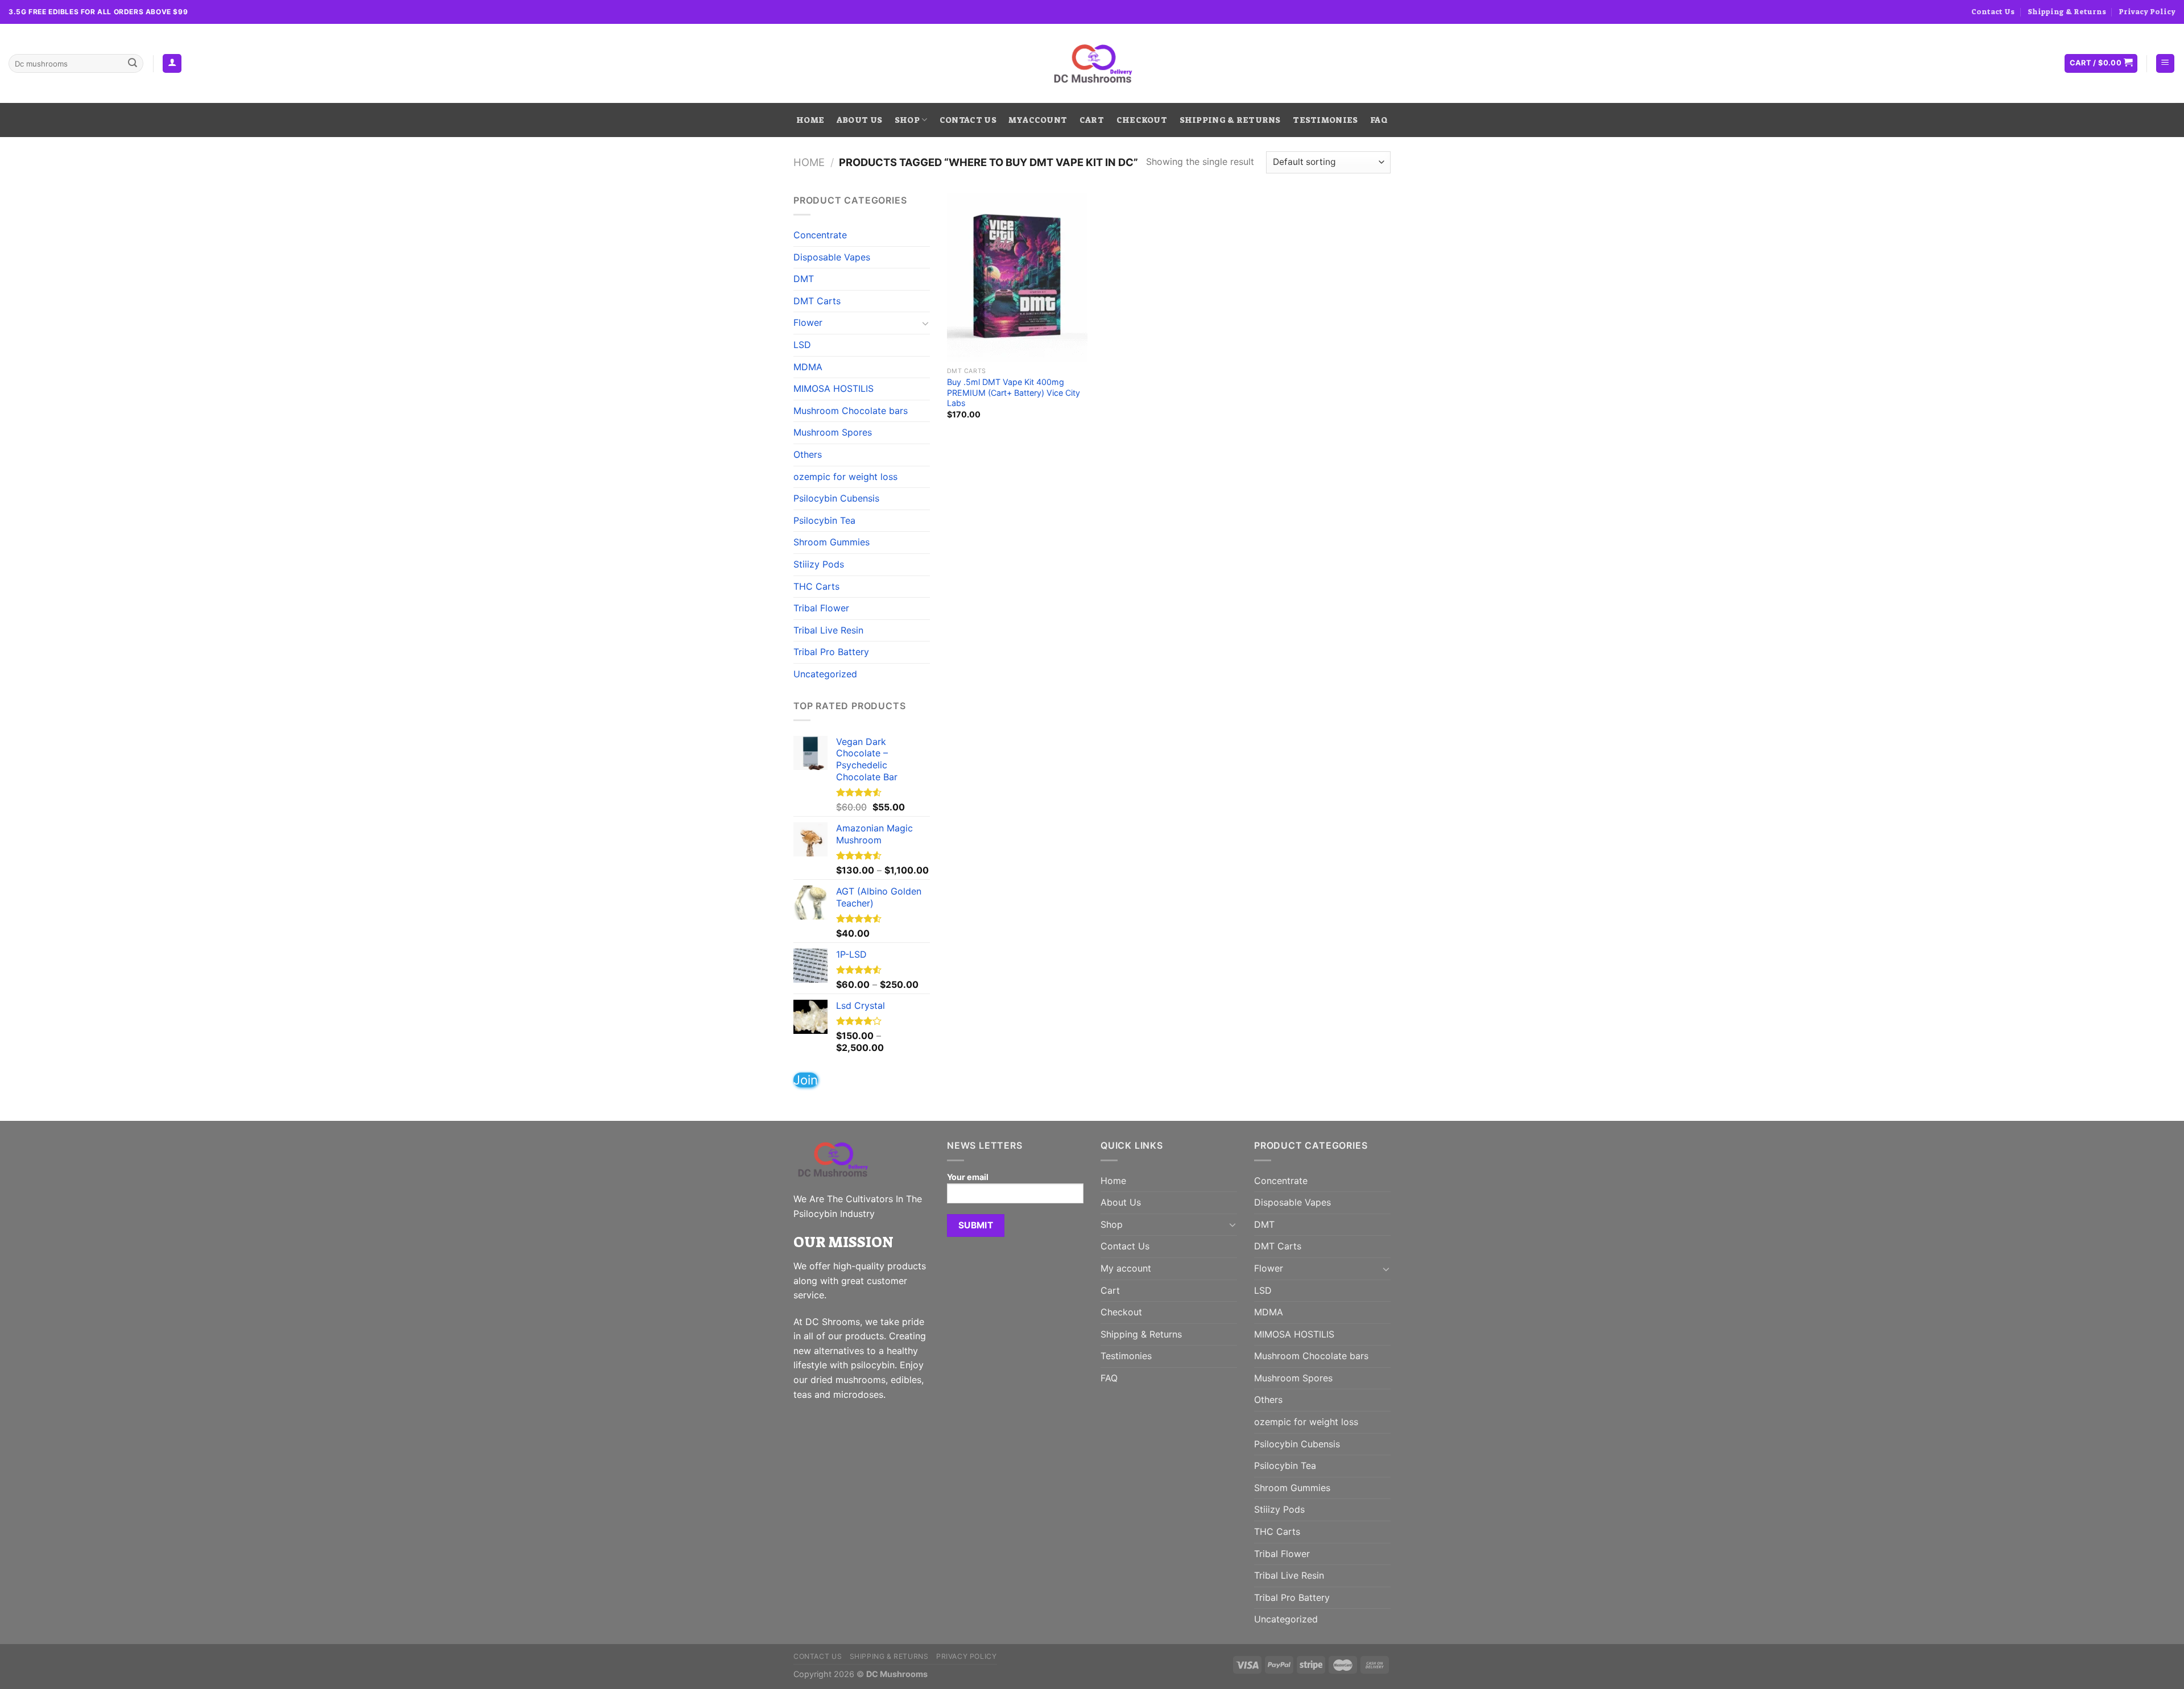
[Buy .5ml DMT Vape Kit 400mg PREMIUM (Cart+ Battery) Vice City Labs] (1017, 278)
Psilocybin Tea (824, 520)
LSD (802, 345)
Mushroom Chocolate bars (851, 411)
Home (810, 120)
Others (808, 454)
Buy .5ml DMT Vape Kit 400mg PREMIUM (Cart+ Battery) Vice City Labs (1014, 392)
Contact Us (1993, 12)
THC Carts (816, 586)
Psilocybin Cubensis (836, 498)
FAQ (1379, 120)
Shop (907, 120)
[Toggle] (925, 323)
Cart (1092, 120)
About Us (859, 120)
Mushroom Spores (833, 432)
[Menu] (2166, 63)
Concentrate (820, 235)
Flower (808, 322)
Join (806, 1080)
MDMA (808, 367)
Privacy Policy (2147, 12)
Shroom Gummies (832, 542)
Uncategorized (825, 674)
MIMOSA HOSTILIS (834, 388)
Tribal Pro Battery (831, 652)
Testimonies (1325, 120)
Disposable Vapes (832, 257)
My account (1038, 120)
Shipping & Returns (2067, 12)
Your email (968, 1177)
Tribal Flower (821, 608)
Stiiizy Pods (819, 564)
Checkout (1142, 120)
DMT (804, 279)
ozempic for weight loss (845, 477)
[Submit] (133, 64)
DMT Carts (817, 301)
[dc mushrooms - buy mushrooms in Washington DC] (1092, 64)
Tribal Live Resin (828, 630)
